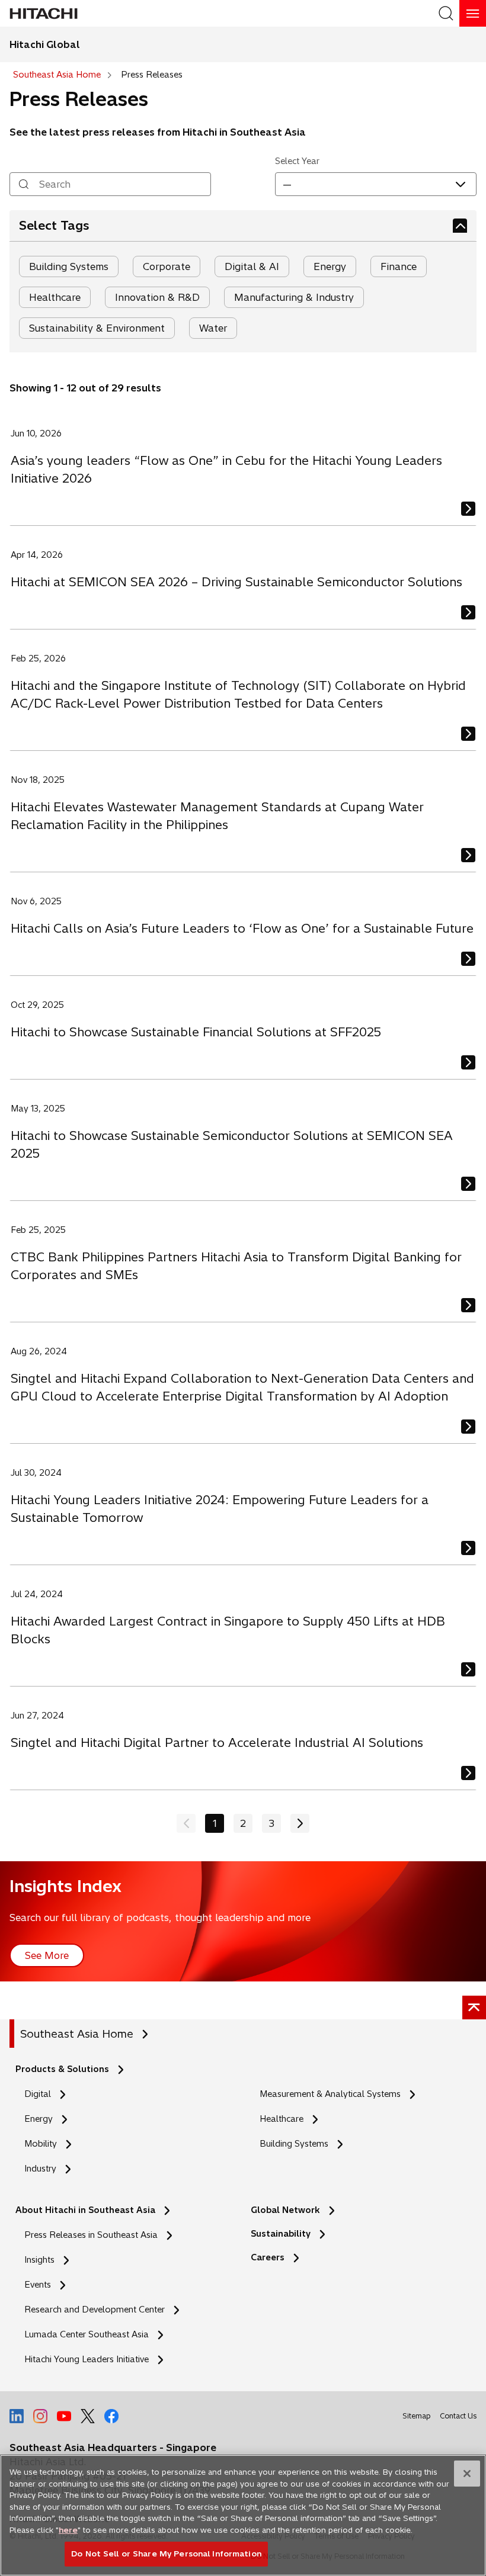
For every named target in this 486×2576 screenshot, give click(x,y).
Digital (38, 2094)
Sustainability (281, 2234)
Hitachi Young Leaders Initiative (90, 2360)
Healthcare (55, 297)
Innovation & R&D (157, 297)
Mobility (41, 2144)
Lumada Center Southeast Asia (87, 2334)
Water (213, 328)
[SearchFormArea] (446, 13)
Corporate (167, 266)
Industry (40, 2169)
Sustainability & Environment (97, 328)
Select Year (297, 161)
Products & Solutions (62, 2069)
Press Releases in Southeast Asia (91, 2235)
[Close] (467, 2474)
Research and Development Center (98, 2310)
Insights (39, 2260)
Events (38, 2285)
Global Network (285, 2210)
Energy (330, 266)
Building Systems (69, 266)
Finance (399, 266)
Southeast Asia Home (77, 2034)
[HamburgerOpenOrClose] (473, 13)
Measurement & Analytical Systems (330, 2094)
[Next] (300, 1823)
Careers (268, 2257)
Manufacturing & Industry (294, 297)
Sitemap (416, 2416)
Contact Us (458, 2416)
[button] (376, 184)
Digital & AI (252, 266)
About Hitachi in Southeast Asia (85, 2210)
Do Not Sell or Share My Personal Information (166, 2553)
